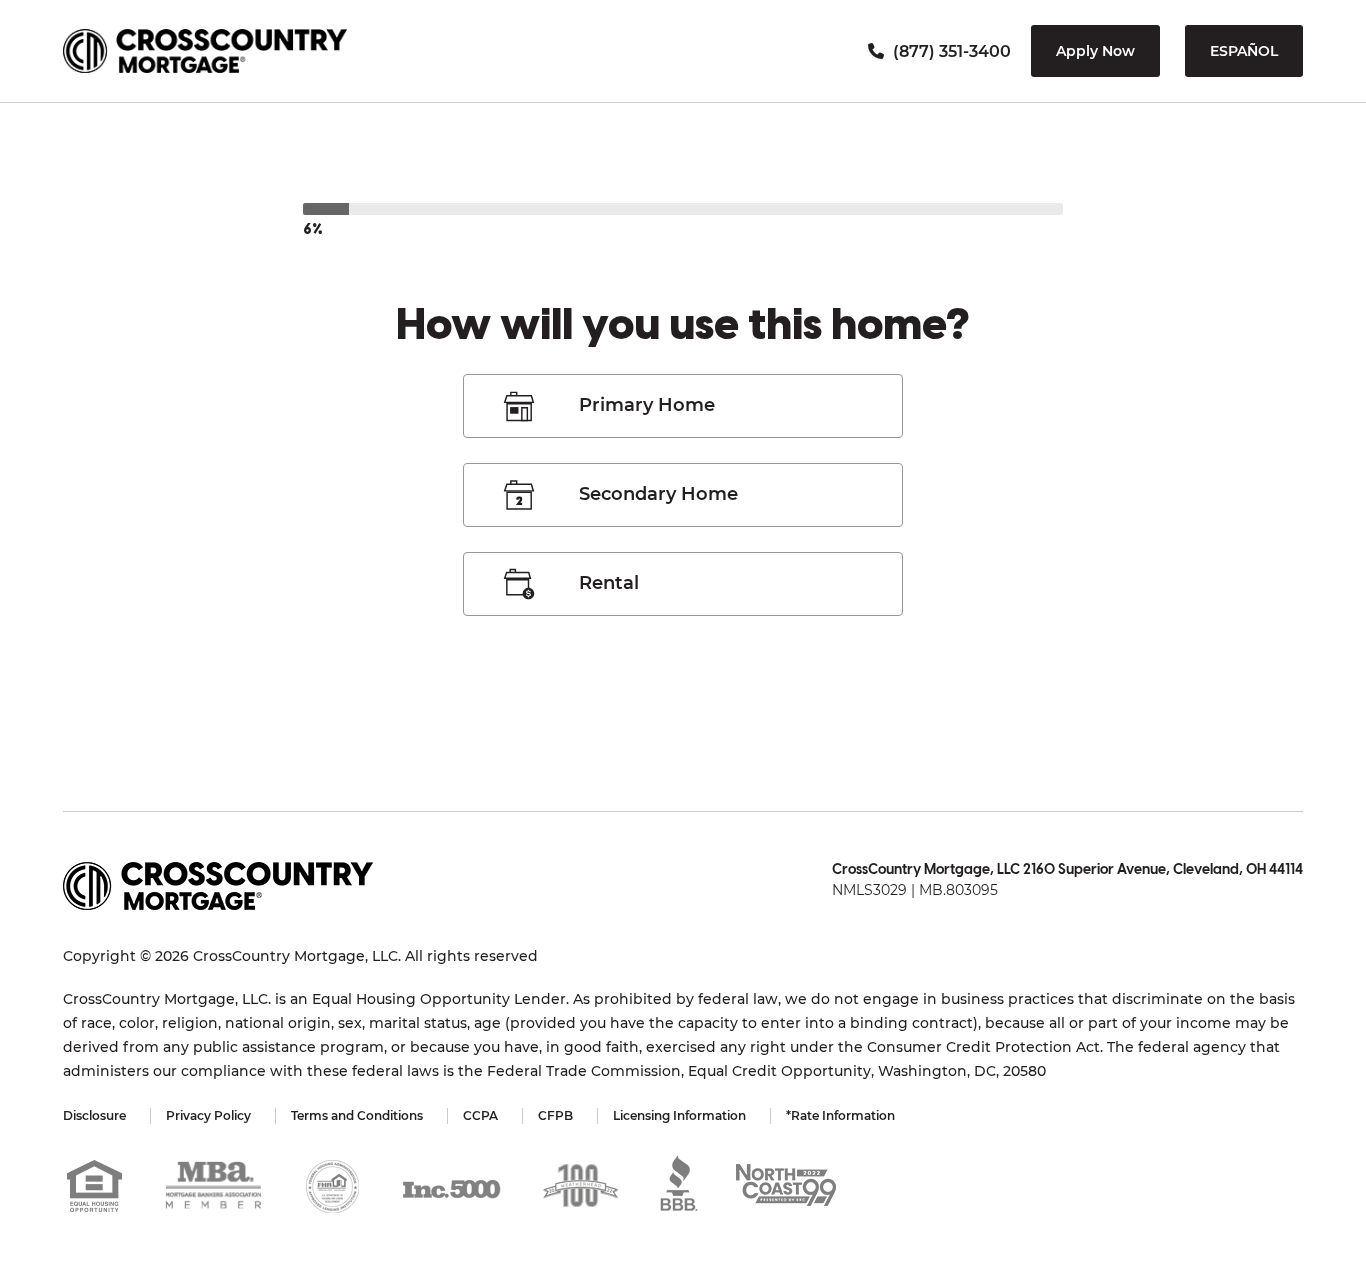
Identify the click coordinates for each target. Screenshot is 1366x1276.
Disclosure (94, 1115)
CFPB (555, 1115)
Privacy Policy (208, 1115)
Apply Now (1095, 51)
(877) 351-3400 (950, 51)
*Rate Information (840, 1115)
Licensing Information (679, 1115)
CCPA (480, 1115)
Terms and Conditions (357, 1115)
